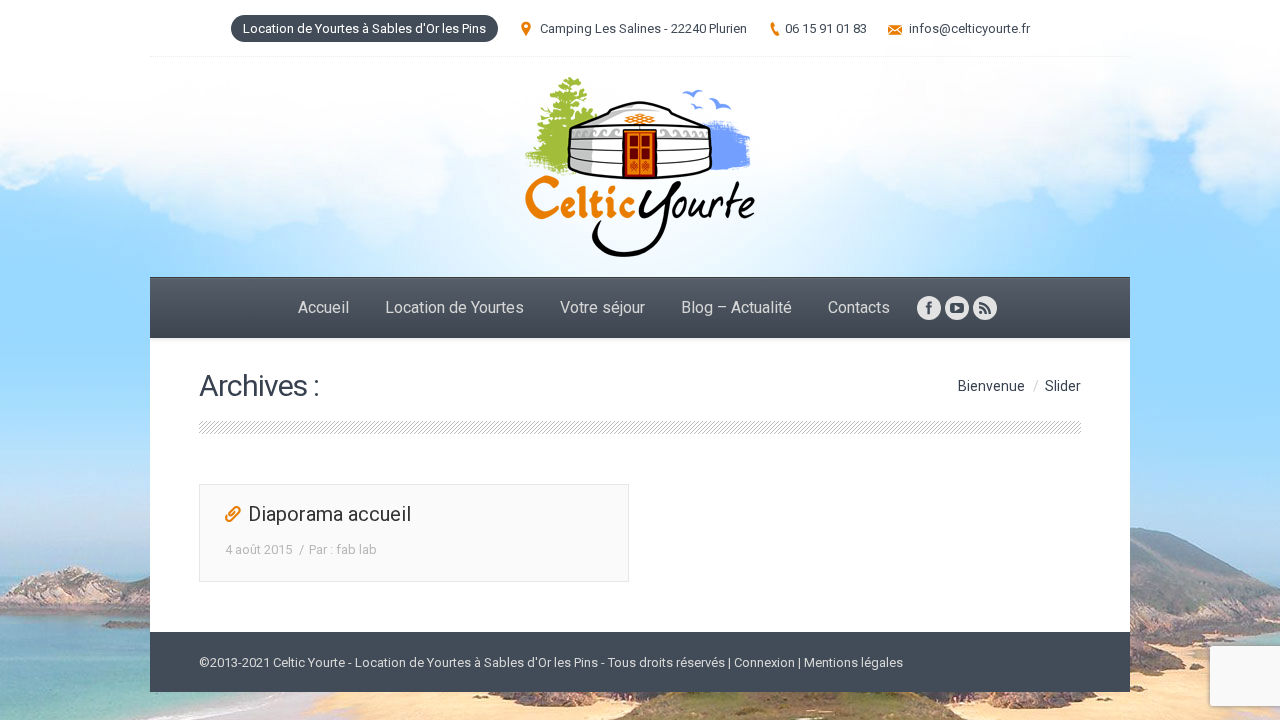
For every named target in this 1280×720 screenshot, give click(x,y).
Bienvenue (991, 386)
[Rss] (985, 308)
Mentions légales (853, 662)
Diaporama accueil (329, 514)
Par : (343, 549)
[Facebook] (929, 308)
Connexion (764, 662)
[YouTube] (957, 308)
